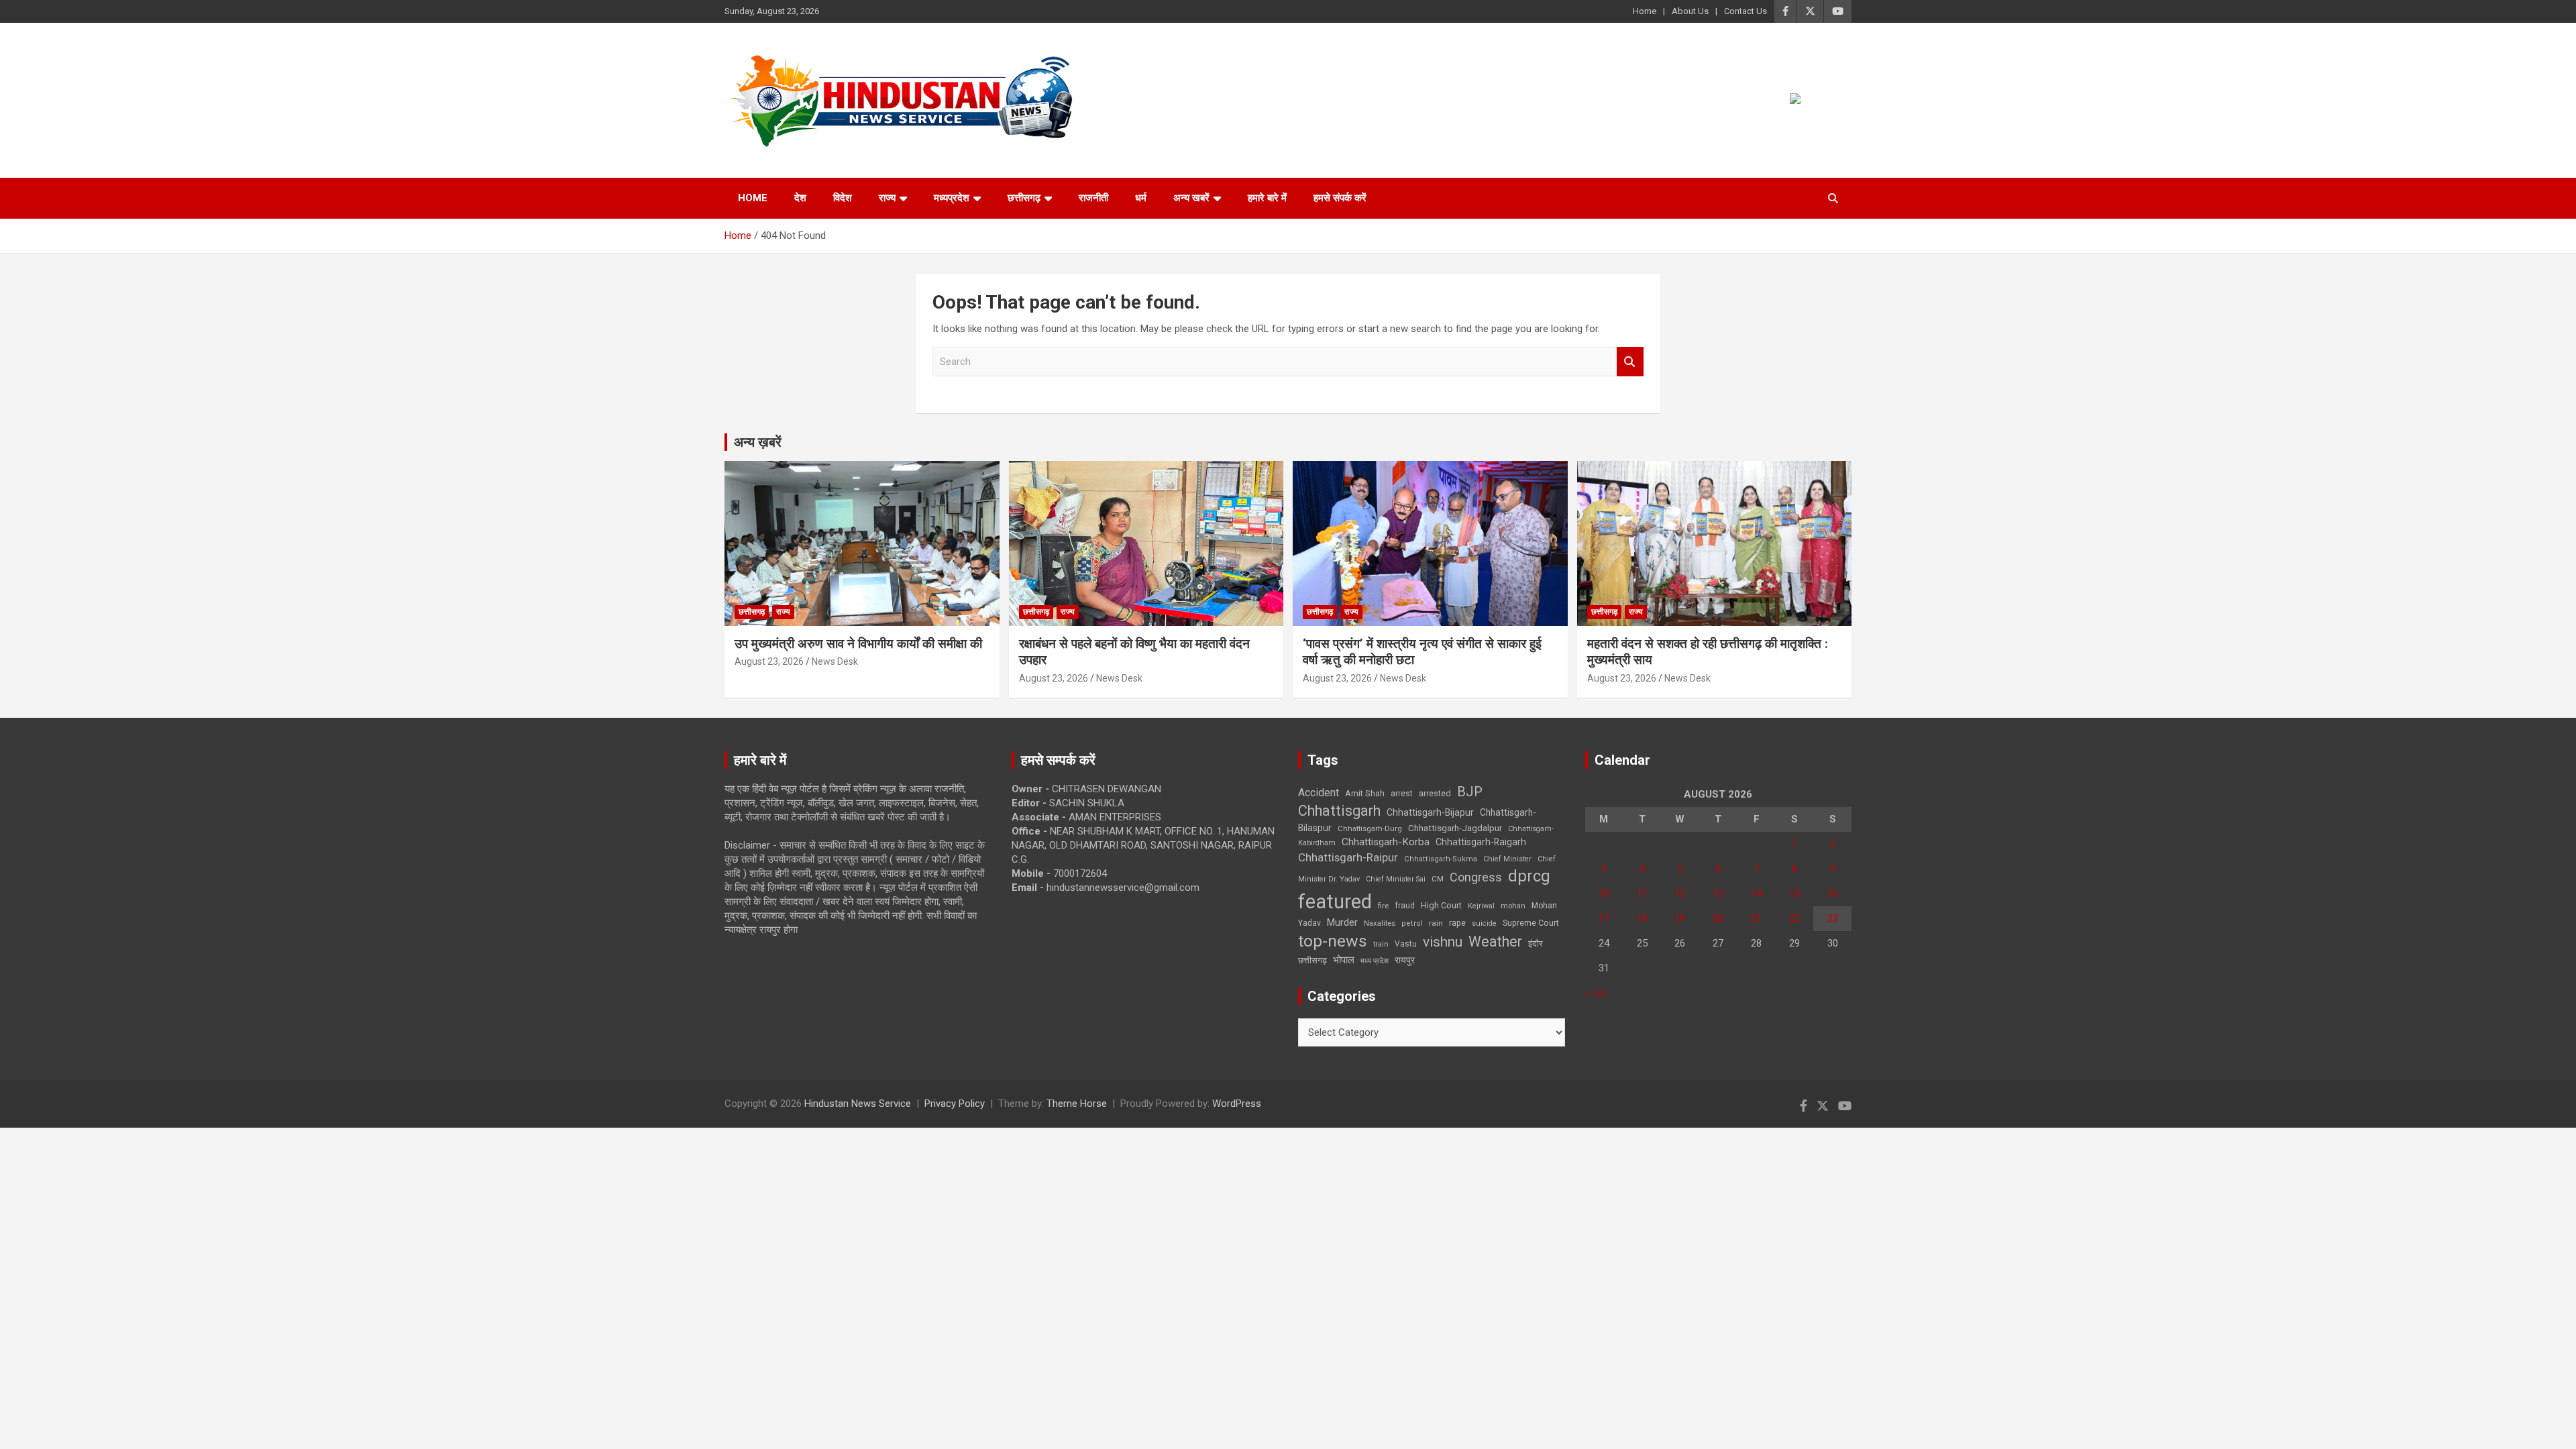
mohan (1513, 906)
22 (1794, 918)
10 (1604, 894)
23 (1833, 918)
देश (800, 198)
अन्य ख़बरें (758, 442)
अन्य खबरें (1191, 198)
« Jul (1595, 993)
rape (1457, 923)
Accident (1319, 793)
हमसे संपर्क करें (1340, 198)
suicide (1484, 923)
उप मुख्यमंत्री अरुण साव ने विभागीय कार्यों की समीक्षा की (858, 644)
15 (1794, 894)
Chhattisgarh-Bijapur (1430, 812)
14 (1756, 894)
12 (1680, 894)
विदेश (843, 198)
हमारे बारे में (1267, 198)
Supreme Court (1531, 923)
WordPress (1237, 1104)
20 (1718, 918)
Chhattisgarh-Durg (1370, 828)
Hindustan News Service (858, 1104)
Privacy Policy (955, 1104)
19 (1680, 918)
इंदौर (1536, 944)
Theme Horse (1077, 1104)
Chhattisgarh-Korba (1386, 842)
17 (1604, 918)
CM (1438, 879)
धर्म (1141, 198)
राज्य (887, 198)
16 (1833, 894)
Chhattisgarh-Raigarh (1481, 842)
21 (1756, 918)
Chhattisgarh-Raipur (1348, 857)
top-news (1333, 941)
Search (1630, 362)
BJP (1470, 792)
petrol (1412, 923)
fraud (1405, 906)
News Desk (835, 661)
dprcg (1529, 876)
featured (1335, 902)
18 (1642, 918)
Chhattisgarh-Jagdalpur (1455, 828)
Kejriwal (1481, 906)
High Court (1441, 905)
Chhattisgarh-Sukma (1441, 859)
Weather (1495, 942)
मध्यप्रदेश (952, 198)
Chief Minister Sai (1396, 879)
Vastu (1406, 944)
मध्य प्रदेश (1375, 961)
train (1381, 944)
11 (1642, 894)
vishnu (1443, 942)
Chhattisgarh (1339, 811)
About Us (1690, 11)
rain (1436, 923)
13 (1718, 894)
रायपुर (1405, 960)
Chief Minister (1507, 859)
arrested (1435, 793)
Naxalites (1380, 923)
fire (1383, 906)
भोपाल (1344, 960)
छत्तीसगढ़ (1024, 198)
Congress (1476, 877)
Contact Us (1746, 11)
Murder (1342, 922)
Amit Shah (1365, 793)
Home (1645, 11)
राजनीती (1093, 198)
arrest (1402, 794)
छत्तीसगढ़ (1312, 960)
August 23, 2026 (769, 661)
